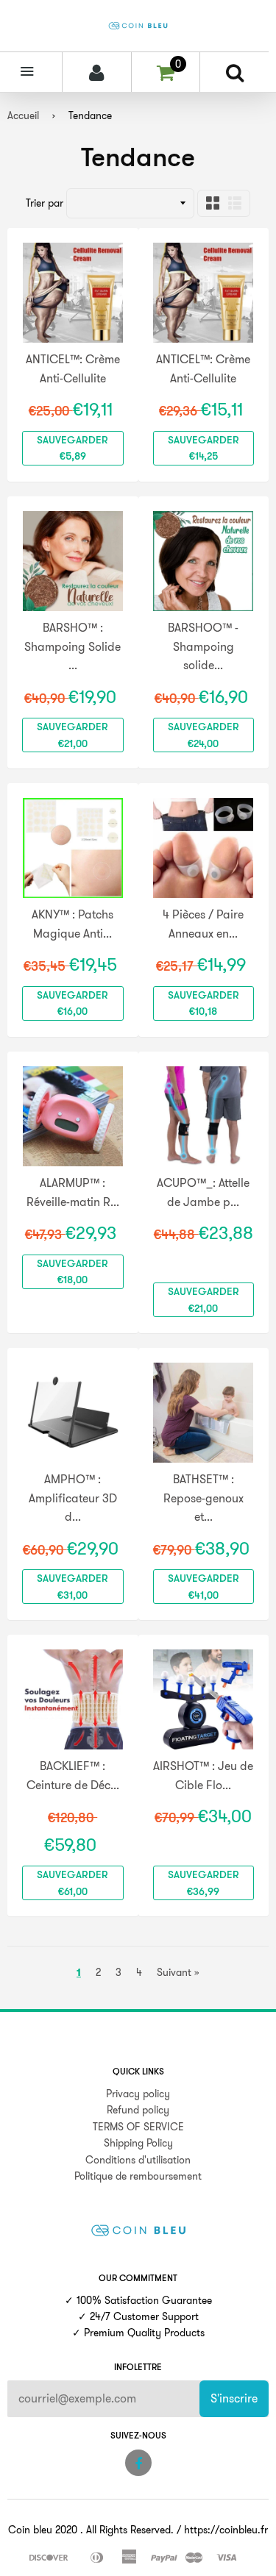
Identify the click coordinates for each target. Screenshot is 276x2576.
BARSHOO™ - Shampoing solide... (203, 646)
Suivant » (178, 1972)
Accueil (23, 115)
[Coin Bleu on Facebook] (138, 2463)
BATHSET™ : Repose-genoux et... (204, 1498)
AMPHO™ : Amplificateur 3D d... (73, 1498)
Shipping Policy (138, 2143)
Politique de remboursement (138, 2176)
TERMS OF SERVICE (138, 2127)
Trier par (45, 203)
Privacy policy (138, 2094)
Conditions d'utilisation (138, 2160)
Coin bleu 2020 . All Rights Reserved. (91, 2530)
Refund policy (138, 2110)
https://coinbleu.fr (226, 2530)
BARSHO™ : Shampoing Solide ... (72, 646)
